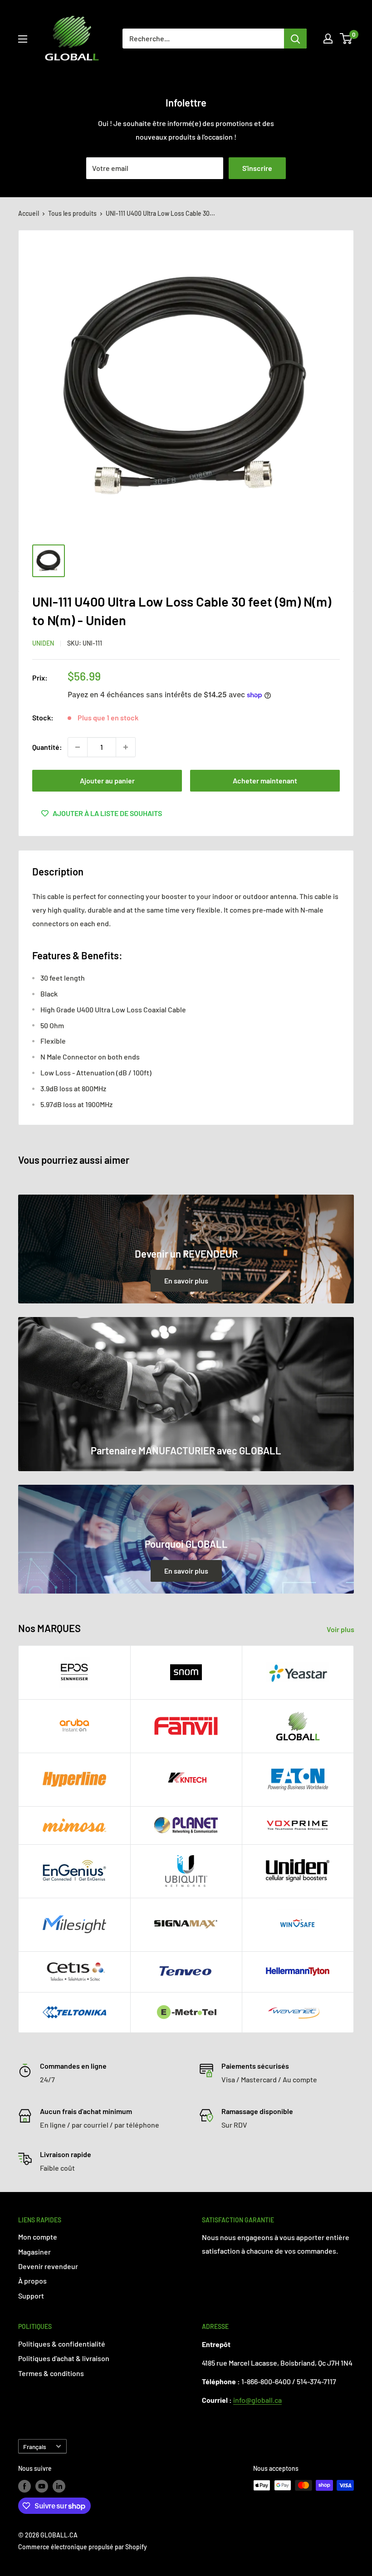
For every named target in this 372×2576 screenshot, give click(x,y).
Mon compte (38, 2237)
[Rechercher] (295, 39)
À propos (32, 2281)
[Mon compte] (328, 39)
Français (35, 2447)
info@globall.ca (257, 2400)
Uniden (43, 643)
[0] (346, 39)
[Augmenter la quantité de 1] (126, 747)
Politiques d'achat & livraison (64, 2358)
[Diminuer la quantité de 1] (78, 747)
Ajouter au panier (107, 780)
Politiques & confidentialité (62, 2344)
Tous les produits (72, 213)
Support (31, 2296)
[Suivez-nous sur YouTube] (42, 2486)
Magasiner (34, 2252)
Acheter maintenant (265, 780)
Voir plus (341, 1629)
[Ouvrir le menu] (23, 39)
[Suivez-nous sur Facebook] (24, 2486)
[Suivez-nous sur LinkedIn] (59, 2486)
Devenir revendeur (48, 2266)
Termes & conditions (51, 2373)
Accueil (29, 213)
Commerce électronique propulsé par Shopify (83, 2547)
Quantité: (47, 747)
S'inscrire (257, 168)
